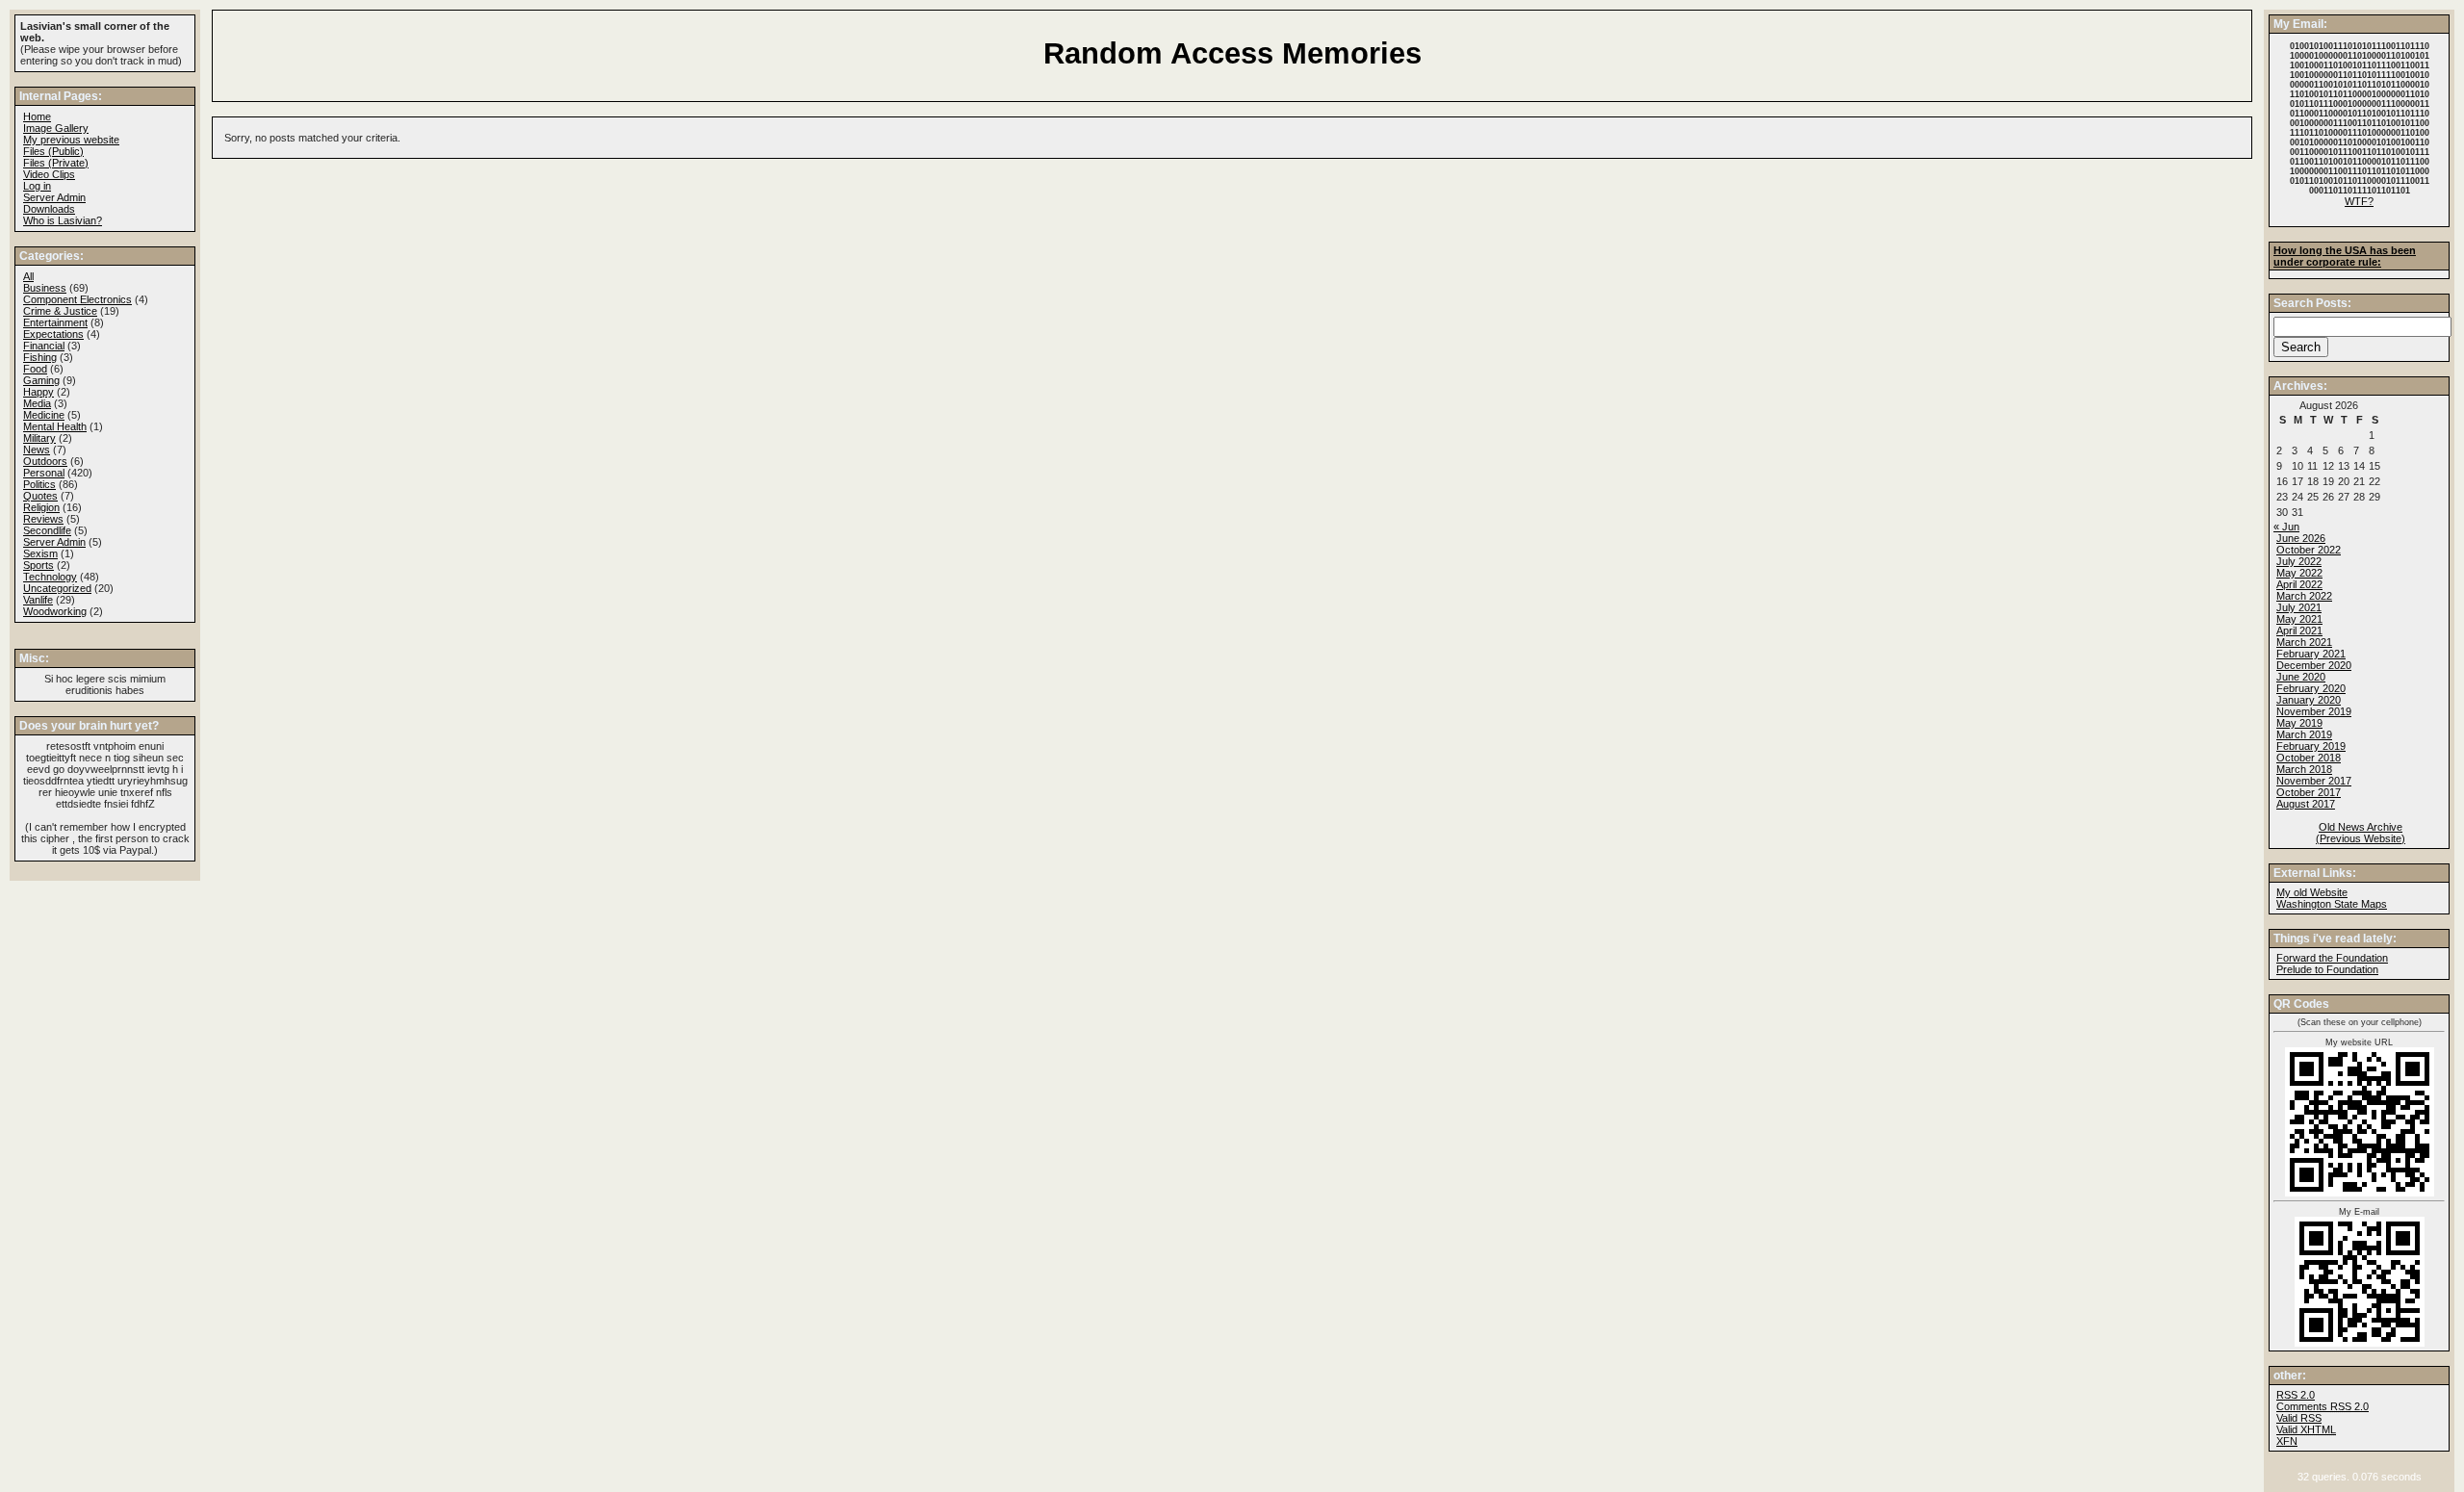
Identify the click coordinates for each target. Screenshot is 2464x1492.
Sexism (40, 553)
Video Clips (49, 174)
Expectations (53, 334)
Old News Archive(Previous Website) (2361, 833)
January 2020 (2309, 700)
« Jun (2286, 527)
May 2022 (2299, 573)
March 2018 (2304, 769)
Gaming (41, 380)
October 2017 (2309, 792)
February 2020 (2311, 688)
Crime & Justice (60, 311)
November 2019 (2314, 711)
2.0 (2296, 1395)
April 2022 (2299, 584)
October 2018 (2309, 758)
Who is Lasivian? (63, 220)
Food (35, 369)
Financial (44, 346)
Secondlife (47, 530)
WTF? (2359, 201)
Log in (37, 186)
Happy (38, 392)
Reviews (43, 519)
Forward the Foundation (2332, 958)
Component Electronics (77, 299)
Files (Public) (53, 151)
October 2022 (2309, 550)
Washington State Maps (2332, 904)
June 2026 (2301, 538)
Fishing (40, 357)
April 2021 (2299, 630)
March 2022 (2304, 596)
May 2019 (2299, 723)
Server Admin (54, 197)
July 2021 (2299, 607)
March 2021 (2304, 642)
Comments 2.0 (2323, 1406)
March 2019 (2304, 734)
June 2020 (2301, 677)
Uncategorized (57, 588)
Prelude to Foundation (2327, 969)
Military (39, 438)
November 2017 (2314, 781)
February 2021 (2311, 654)
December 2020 (2314, 665)
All (28, 276)
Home (37, 116)
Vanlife (38, 600)
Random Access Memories (1232, 53)
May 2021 (2299, 619)
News (37, 450)
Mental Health (55, 426)
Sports (38, 565)
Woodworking (55, 611)
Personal (44, 473)
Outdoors (45, 461)
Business (45, 288)
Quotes (40, 496)
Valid (2306, 1429)
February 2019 (2311, 746)
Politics (39, 484)
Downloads (49, 209)
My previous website (71, 140)
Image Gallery (56, 128)
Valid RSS (2299, 1418)
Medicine (44, 415)
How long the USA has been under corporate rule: (2345, 256)
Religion (41, 507)
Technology (50, 577)
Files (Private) (56, 163)
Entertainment (55, 322)
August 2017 (2306, 804)
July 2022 (2299, 561)
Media (37, 403)
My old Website (2312, 892)
